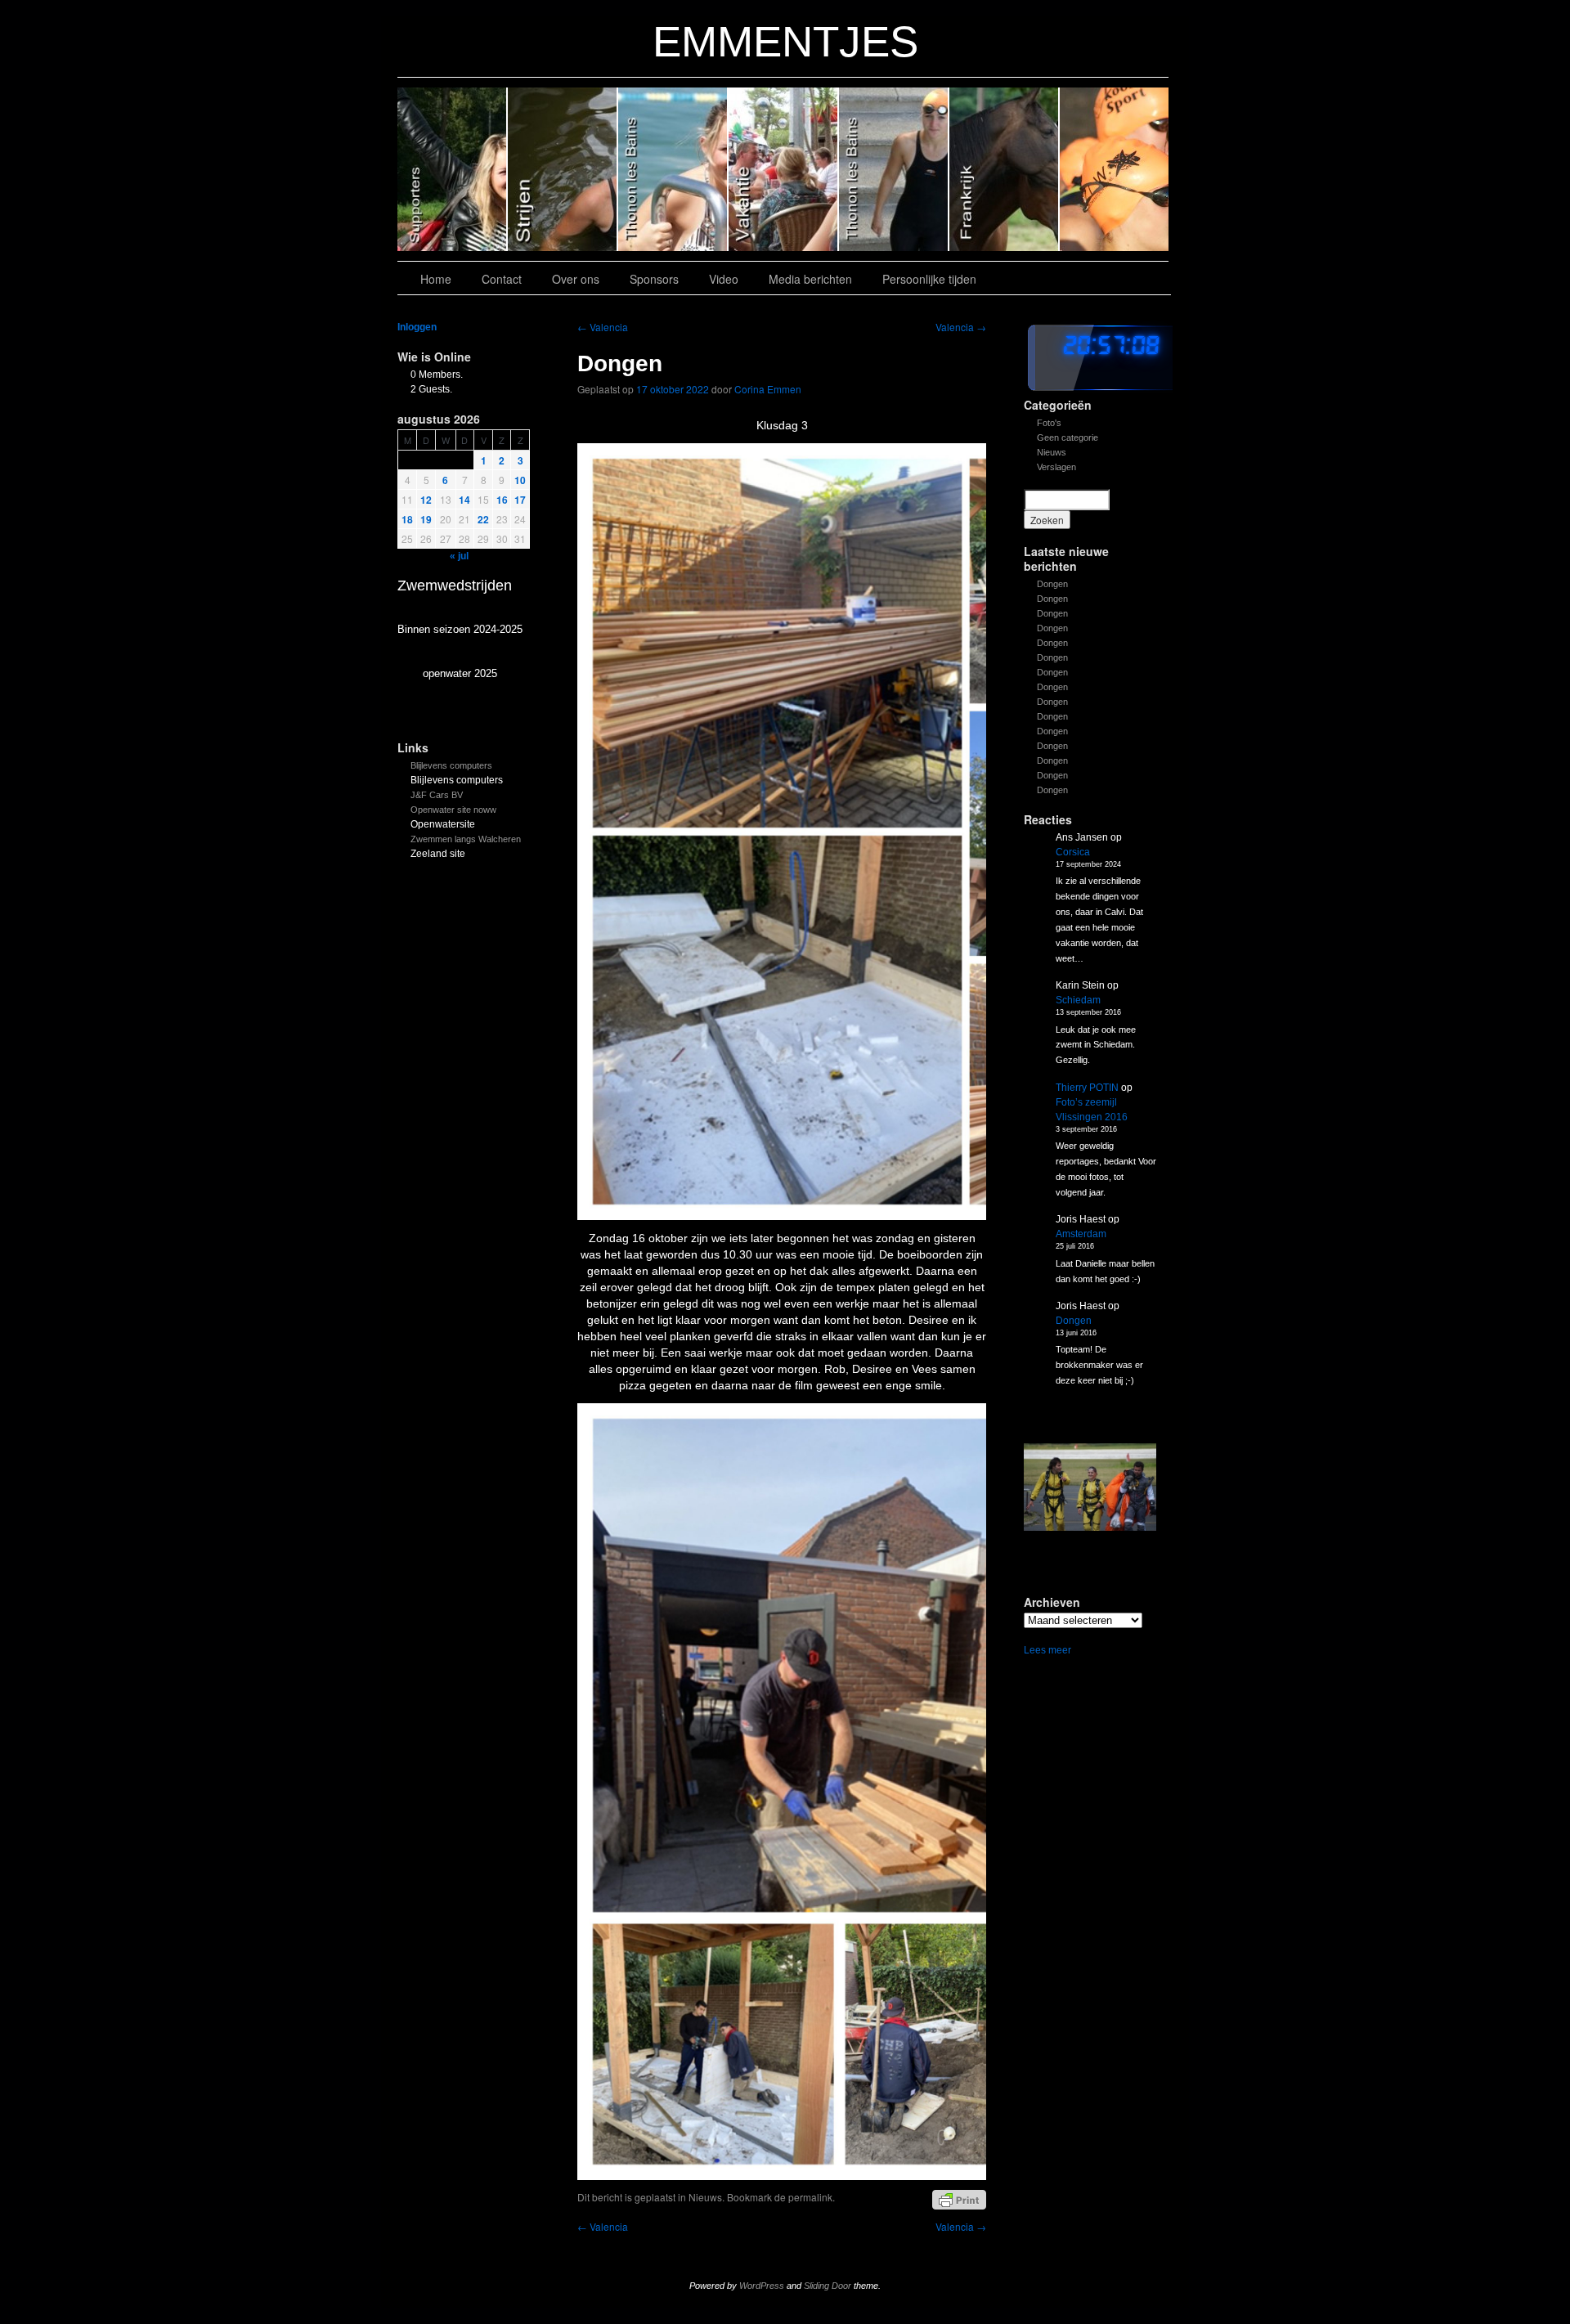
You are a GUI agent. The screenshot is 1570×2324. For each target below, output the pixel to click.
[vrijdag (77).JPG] (1090, 1487)
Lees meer (1047, 1651)
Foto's (1049, 423)
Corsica (1073, 852)
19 (426, 519)
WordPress (762, 2286)
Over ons (576, 279)
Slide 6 (453, 169)
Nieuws (1052, 452)
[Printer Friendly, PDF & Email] (959, 2199)
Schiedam (1078, 1000)
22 (483, 519)
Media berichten (810, 279)
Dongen (1052, 584)
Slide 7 (1114, 169)
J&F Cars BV (437, 795)
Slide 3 (784, 169)
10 (520, 480)
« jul (459, 556)
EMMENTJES (785, 41)
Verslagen (1056, 467)
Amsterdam (1081, 1234)
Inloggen (417, 327)
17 (520, 500)
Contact (502, 279)
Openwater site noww (453, 810)
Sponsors (654, 279)
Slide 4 (673, 169)
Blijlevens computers (451, 765)
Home (436, 279)
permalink (810, 2197)
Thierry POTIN (1087, 1088)
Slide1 (1005, 169)
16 (502, 500)
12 (426, 500)
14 (464, 500)
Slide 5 (563, 169)
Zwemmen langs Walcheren (466, 839)
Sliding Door (828, 2286)
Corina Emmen (768, 389)
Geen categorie (1068, 437)
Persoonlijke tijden (929, 279)
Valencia (603, 327)
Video (724, 279)
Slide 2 (894, 169)
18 (407, 519)
